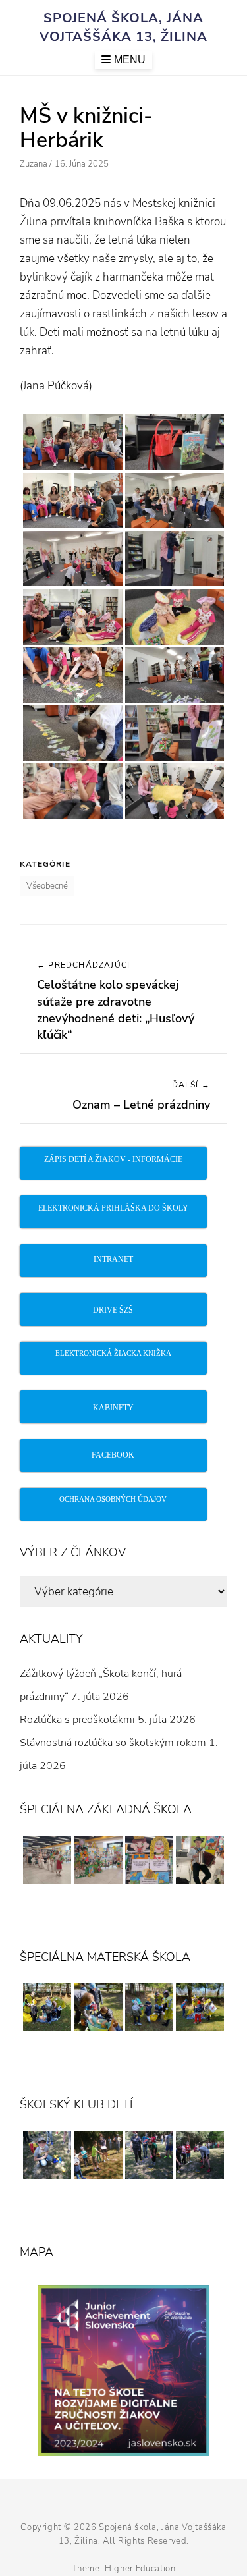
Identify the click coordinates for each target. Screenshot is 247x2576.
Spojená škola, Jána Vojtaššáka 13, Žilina (123, 27)
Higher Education (140, 2569)
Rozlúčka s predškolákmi (77, 1720)
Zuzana (34, 164)
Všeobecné (47, 886)
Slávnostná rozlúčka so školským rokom (113, 1743)
